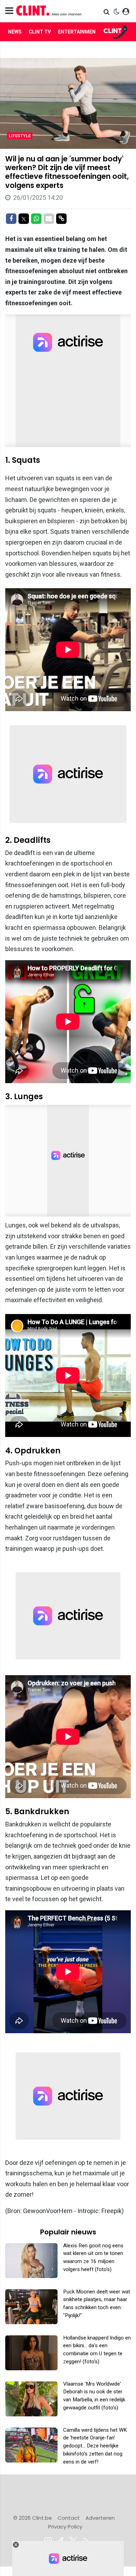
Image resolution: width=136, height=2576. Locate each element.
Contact (69, 2518)
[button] (107, 12)
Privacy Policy (65, 2527)
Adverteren (100, 2518)
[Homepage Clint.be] (49, 11)
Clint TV (40, 32)
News (15, 32)
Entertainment (78, 32)
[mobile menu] (9, 11)
